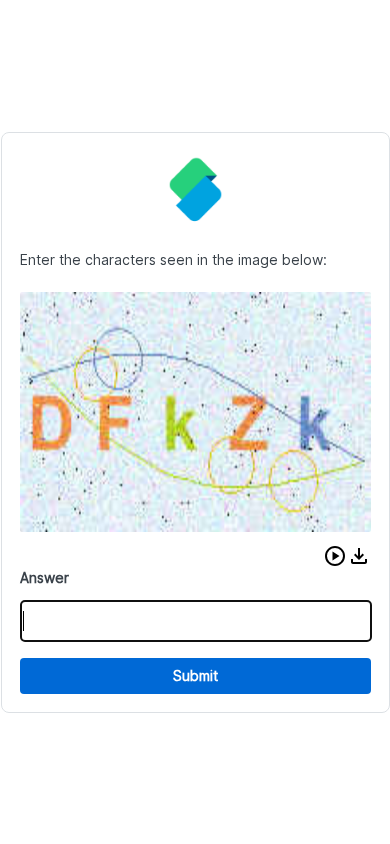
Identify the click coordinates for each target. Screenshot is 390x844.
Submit (195, 675)
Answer (44, 577)
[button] (335, 556)
